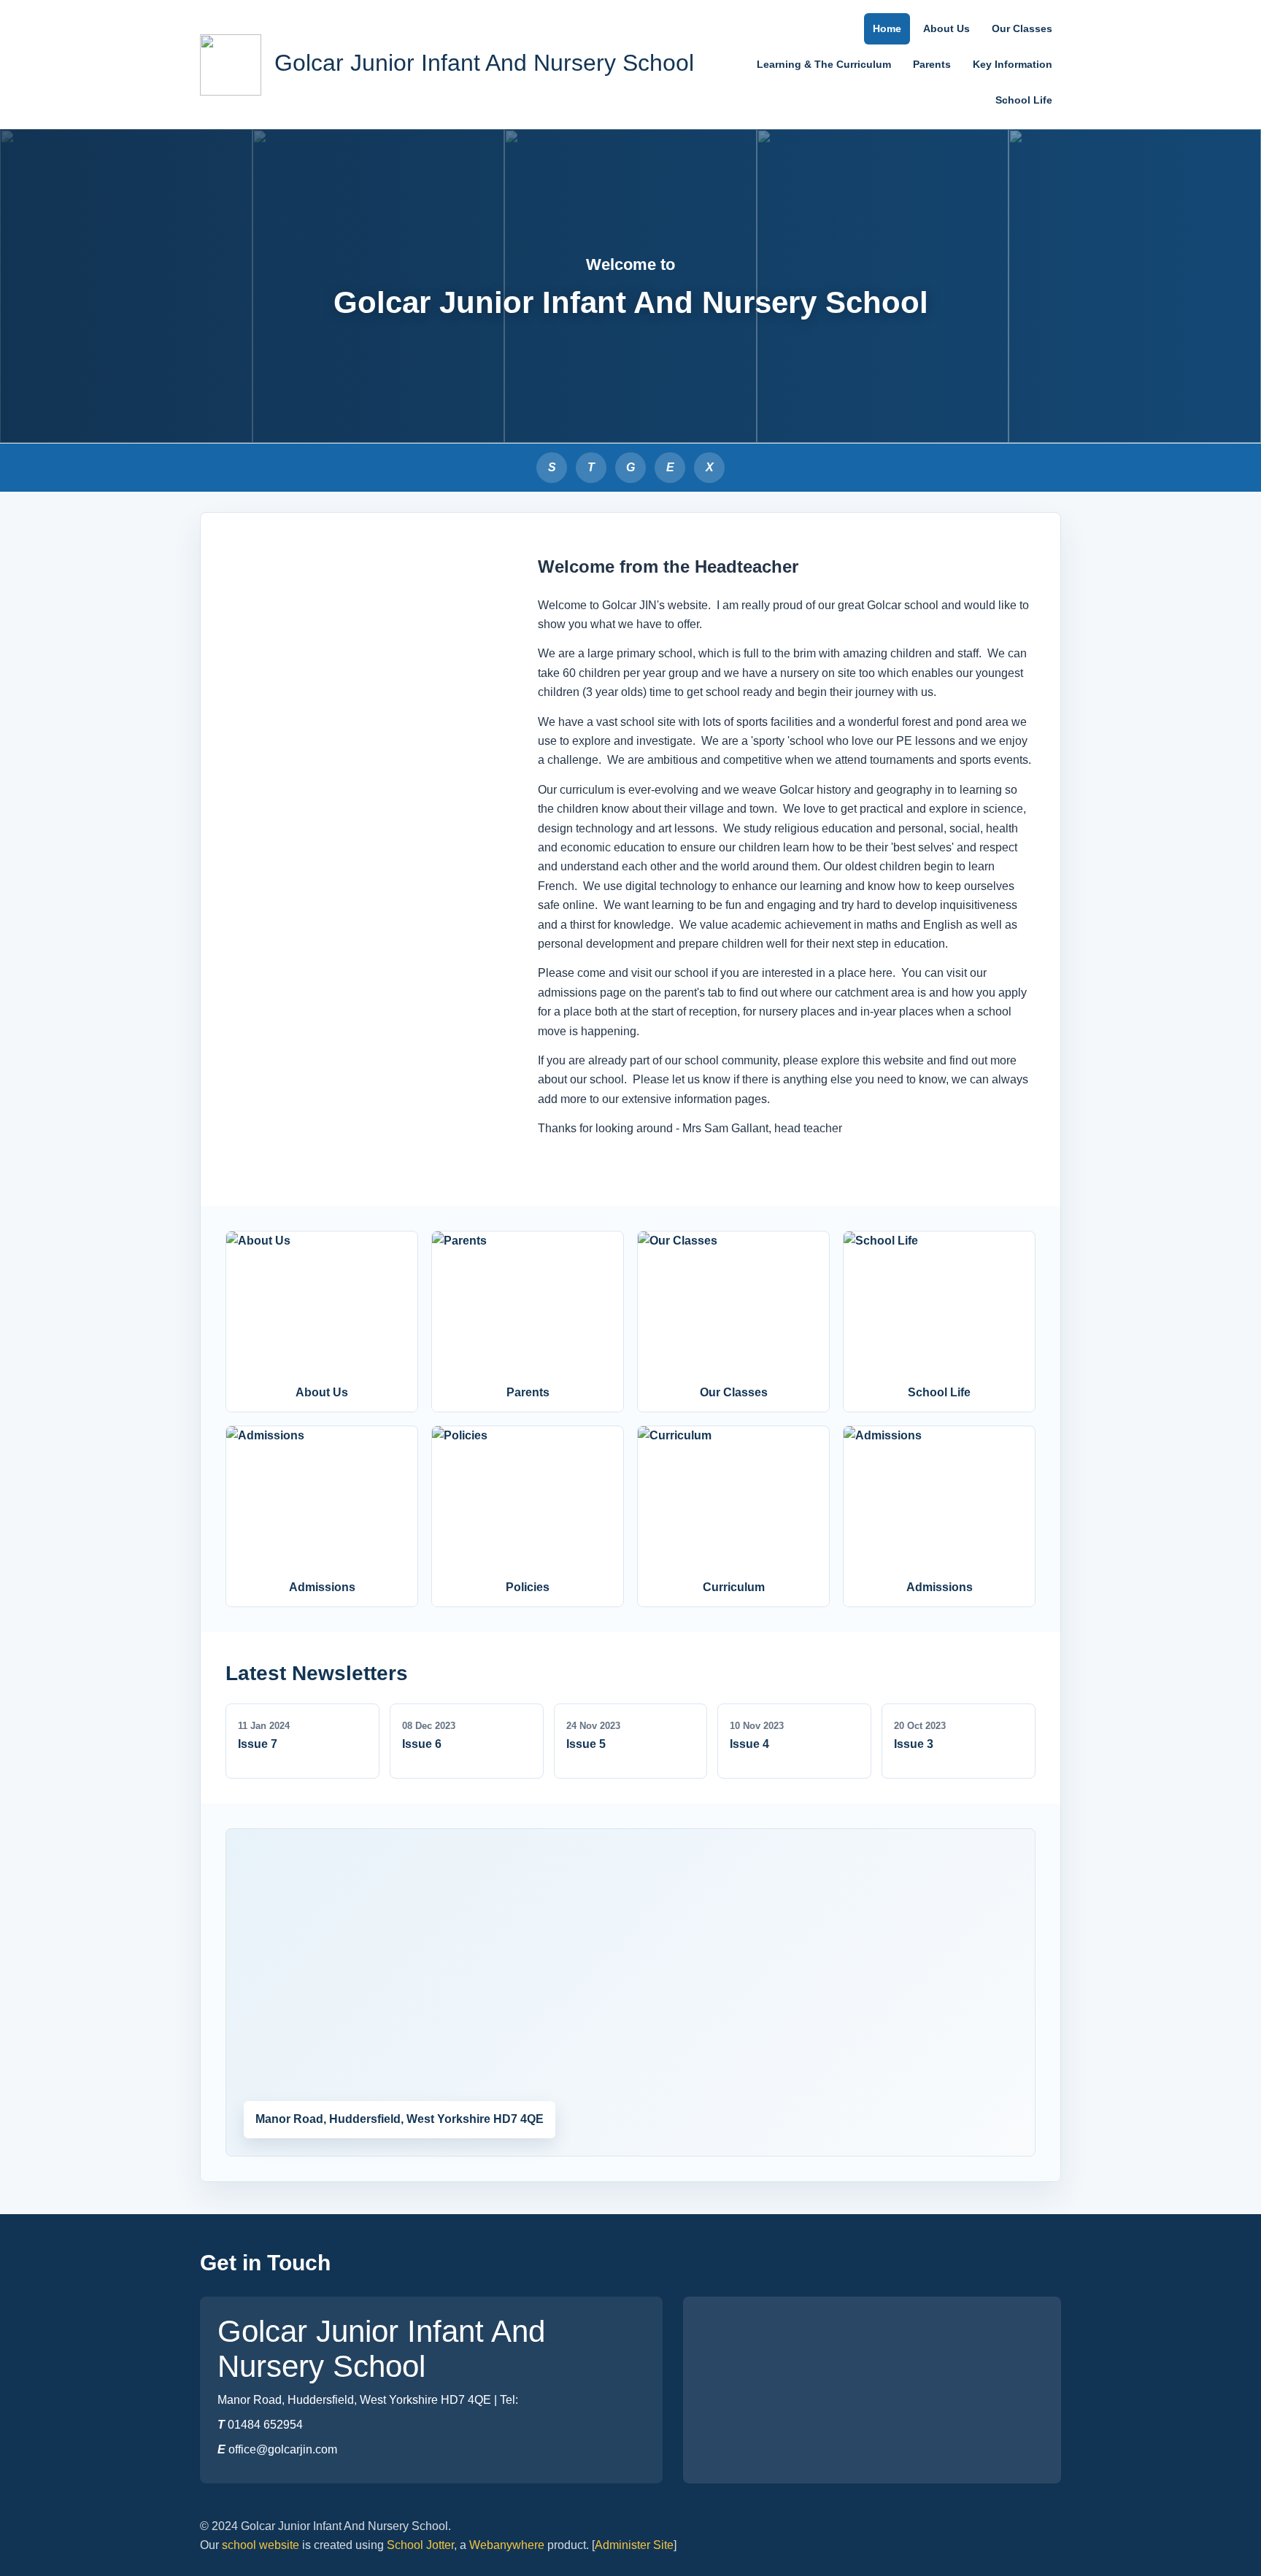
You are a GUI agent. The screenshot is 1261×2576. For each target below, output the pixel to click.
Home (887, 28)
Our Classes (1022, 28)
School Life (1024, 100)
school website (261, 2545)
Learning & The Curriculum (824, 64)
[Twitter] (709, 468)
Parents (932, 64)
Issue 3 (914, 1744)
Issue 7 (258, 1744)
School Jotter (420, 2545)
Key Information (1013, 64)
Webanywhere (507, 2545)
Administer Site (634, 2545)
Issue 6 (422, 1744)
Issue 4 (749, 1744)
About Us (946, 28)
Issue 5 (586, 1744)
